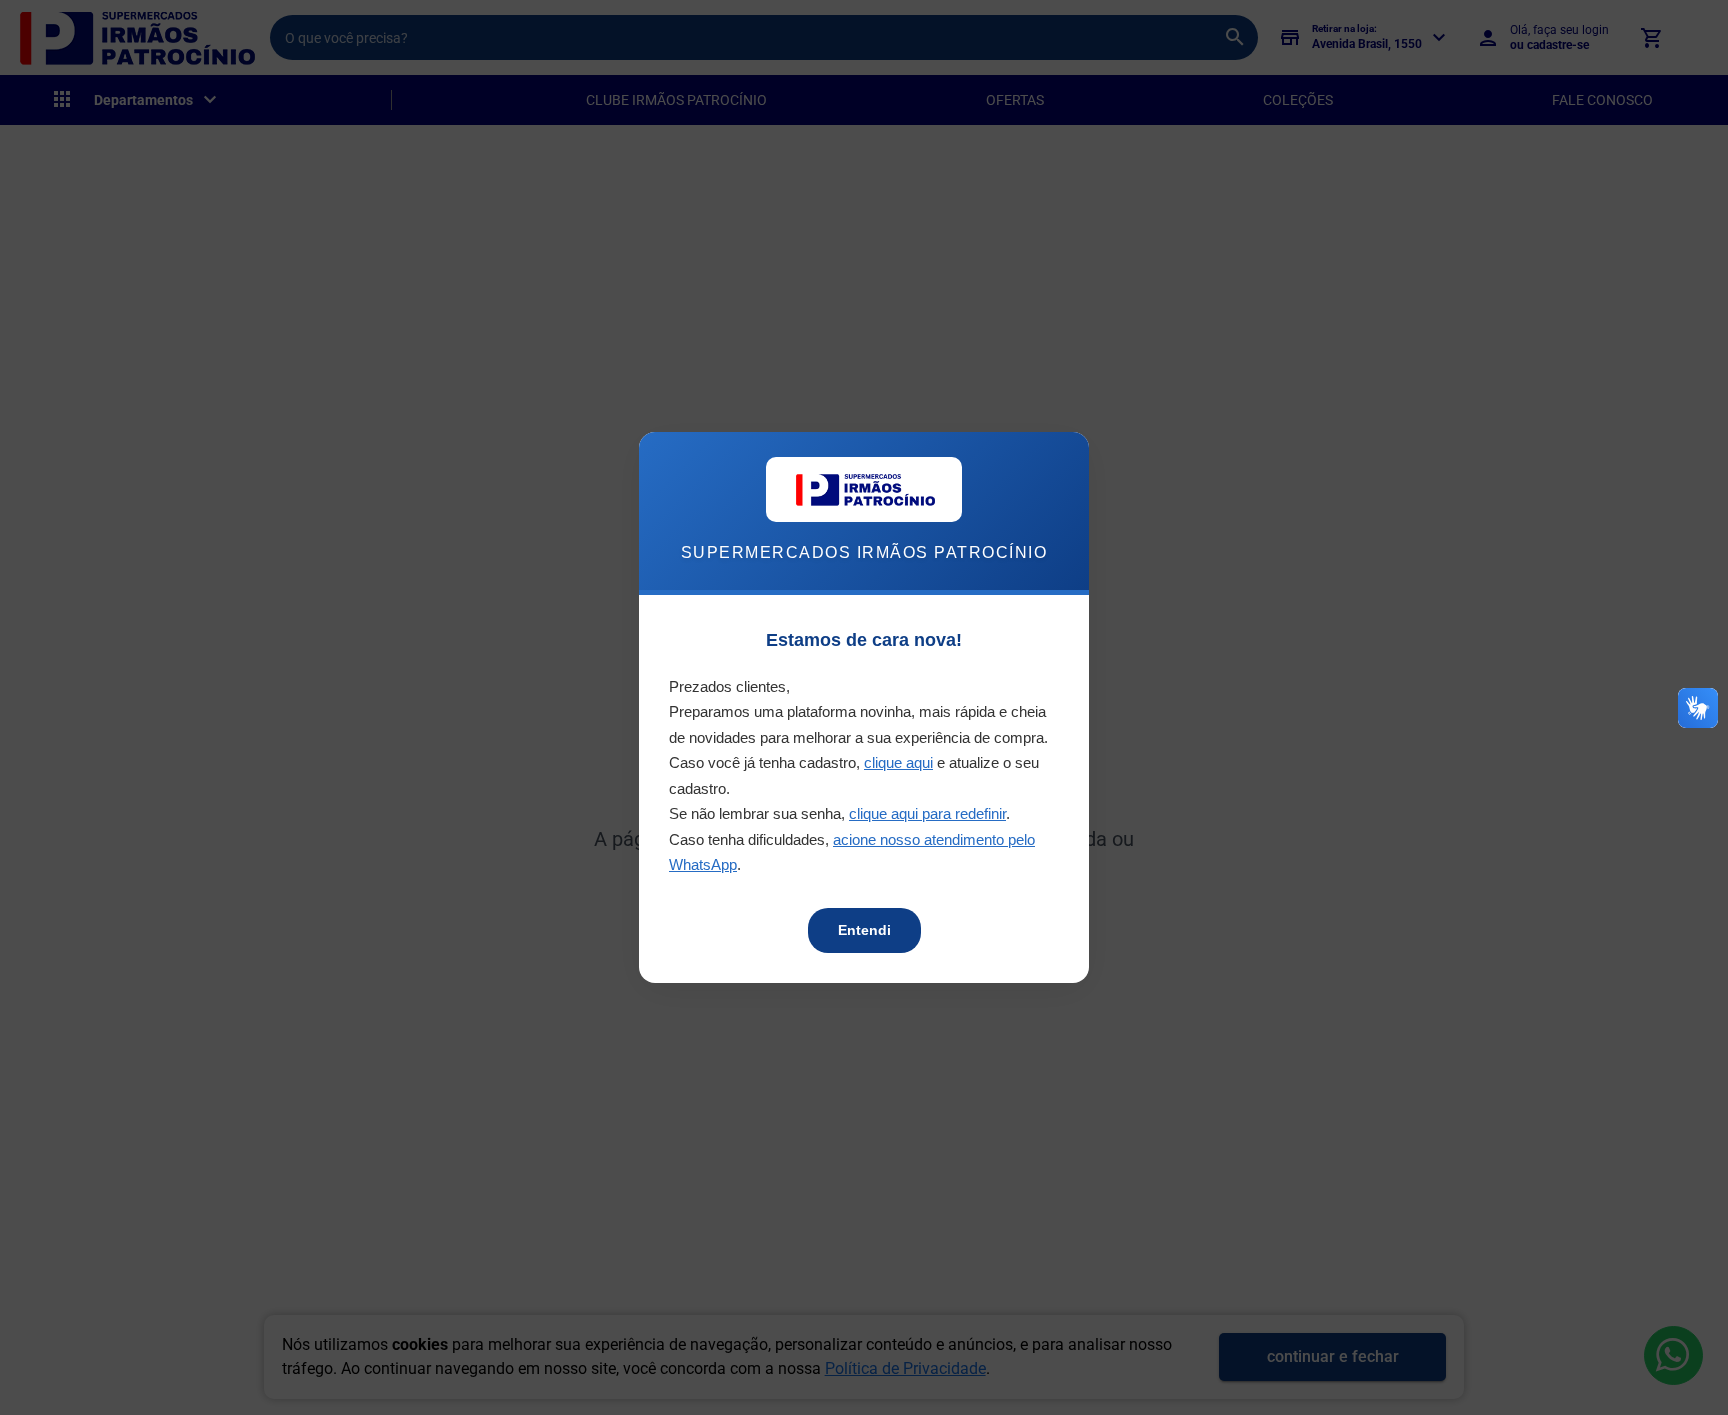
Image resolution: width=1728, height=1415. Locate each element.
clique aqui (898, 762)
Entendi (864, 930)
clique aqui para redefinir (927, 813)
